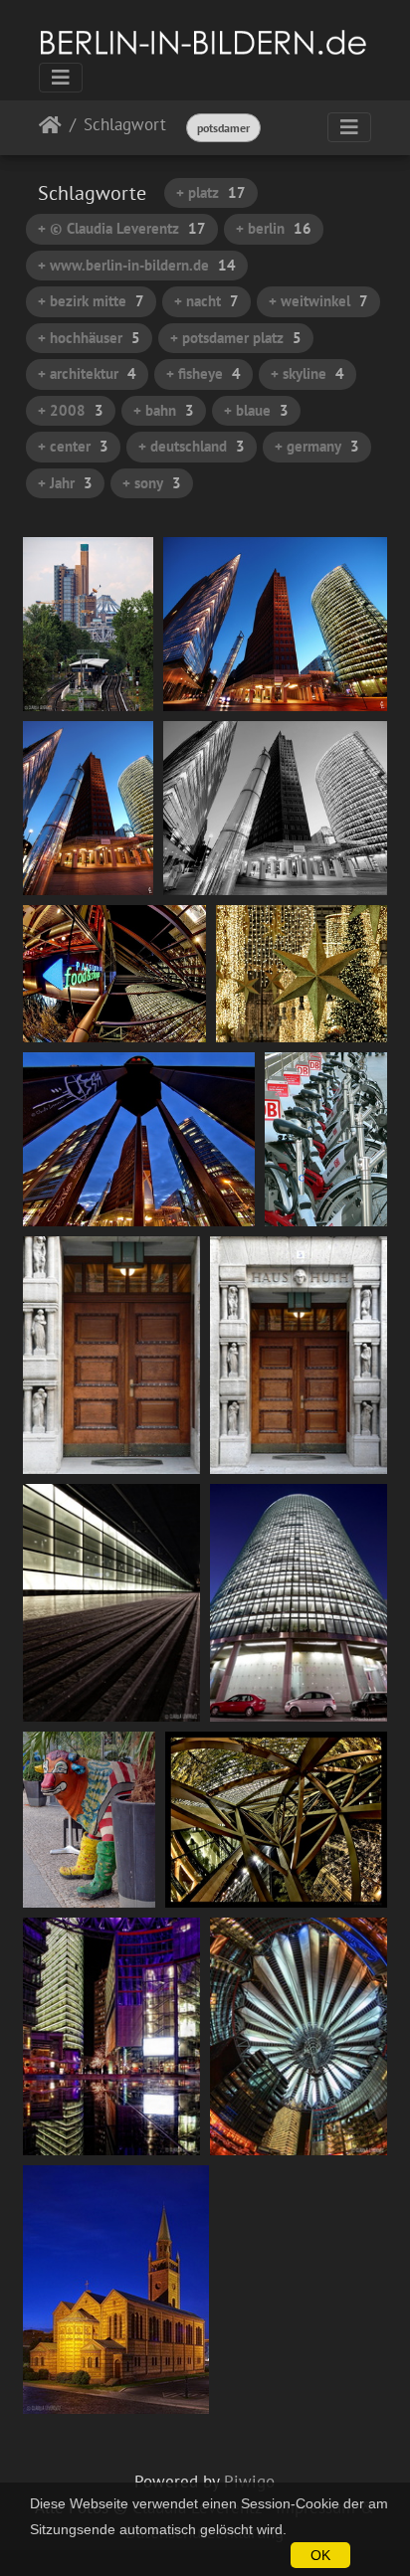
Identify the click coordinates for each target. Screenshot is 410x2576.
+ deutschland (192, 446)
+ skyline (307, 373)
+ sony (152, 483)
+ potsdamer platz (236, 338)
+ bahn (164, 410)
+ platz (211, 192)
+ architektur (87, 373)
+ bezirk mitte (91, 301)
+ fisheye (204, 373)
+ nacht (206, 301)
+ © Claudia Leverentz (122, 228)
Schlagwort (125, 126)
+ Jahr (65, 483)
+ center (73, 446)
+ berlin (274, 228)
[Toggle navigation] (61, 78)
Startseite (50, 129)
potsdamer (223, 128)
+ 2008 (71, 410)
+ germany (317, 446)
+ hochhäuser (89, 338)
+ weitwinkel (318, 301)
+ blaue (256, 410)
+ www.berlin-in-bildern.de (137, 265)
